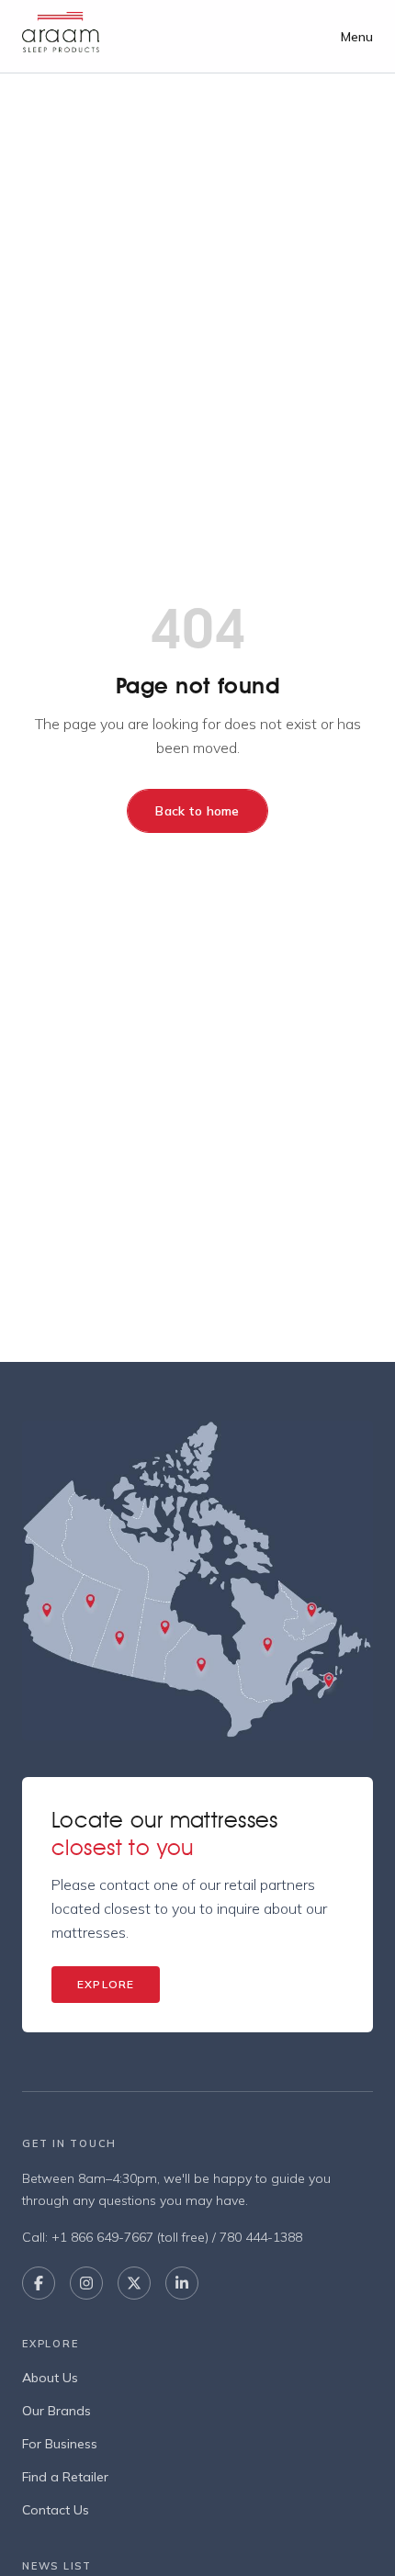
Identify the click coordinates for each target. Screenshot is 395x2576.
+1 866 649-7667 (102, 2237)
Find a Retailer (65, 2477)
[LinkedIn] (182, 2283)
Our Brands (56, 2411)
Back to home (197, 811)
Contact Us (56, 2510)
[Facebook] (39, 2283)
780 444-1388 (261, 2237)
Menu (357, 37)
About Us (50, 2378)
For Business (60, 2444)
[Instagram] (86, 2283)
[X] (134, 2283)
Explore (106, 1984)
